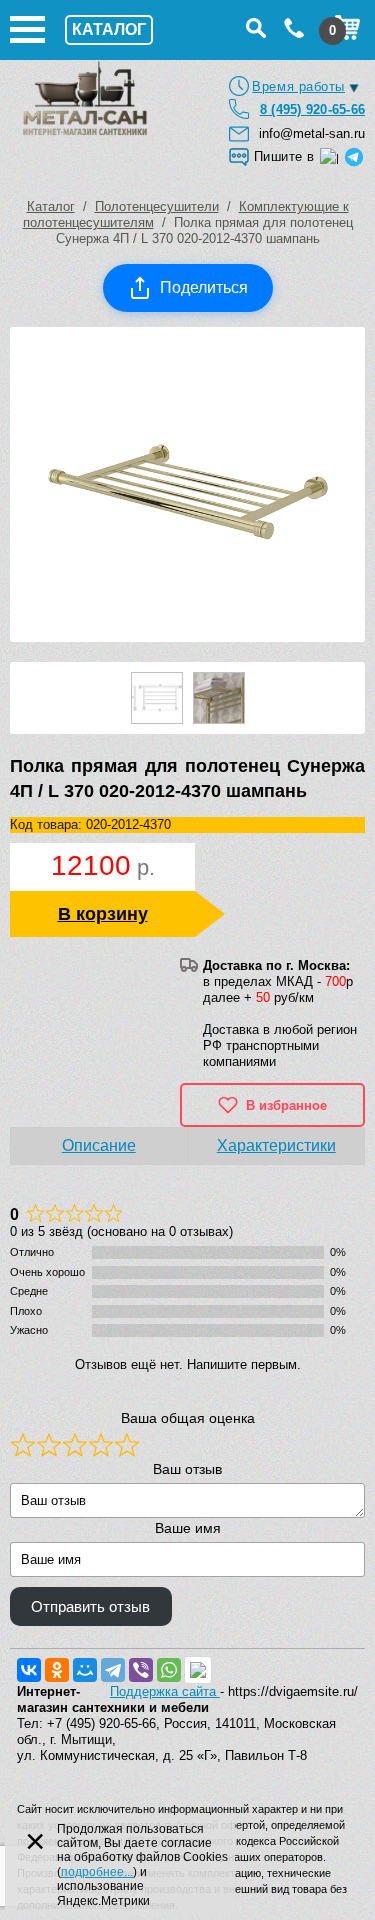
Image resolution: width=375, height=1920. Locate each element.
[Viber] (141, 1670)
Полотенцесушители (157, 206)
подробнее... (97, 1872)
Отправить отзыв (90, 1607)
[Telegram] (113, 1670)
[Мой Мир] (85, 1670)
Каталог (51, 206)
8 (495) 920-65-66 (312, 109)
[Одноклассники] (57, 1670)
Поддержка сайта (165, 1691)
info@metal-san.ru (312, 133)
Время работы (298, 86)
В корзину (103, 914)
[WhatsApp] (169, 1670)
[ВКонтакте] (29, 1670)
